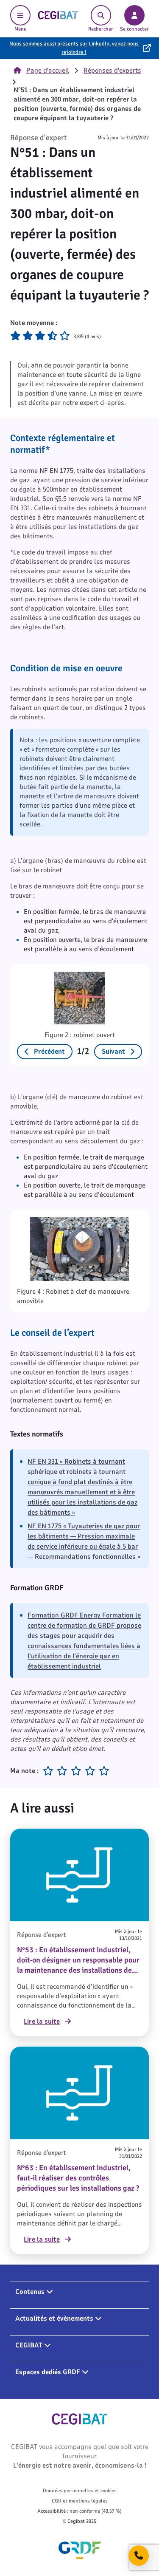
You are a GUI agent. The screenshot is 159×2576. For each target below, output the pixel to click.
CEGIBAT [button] (30, 2345)
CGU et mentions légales (80, 2501)
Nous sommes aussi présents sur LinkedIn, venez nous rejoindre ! (74, 48)
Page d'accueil (48, 71)
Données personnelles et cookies (80, 2491)
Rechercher (101, 29)
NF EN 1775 (56, 471)
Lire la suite (42, 2022)
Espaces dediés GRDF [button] (49, 2372)
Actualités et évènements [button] (55, 2319)
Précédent (49, 1052)
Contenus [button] (31, 2292)
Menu (21, 29)
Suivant (113, 1052)
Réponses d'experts (112, 71)
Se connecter (134, 29)
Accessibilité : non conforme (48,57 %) (79, 2511)
